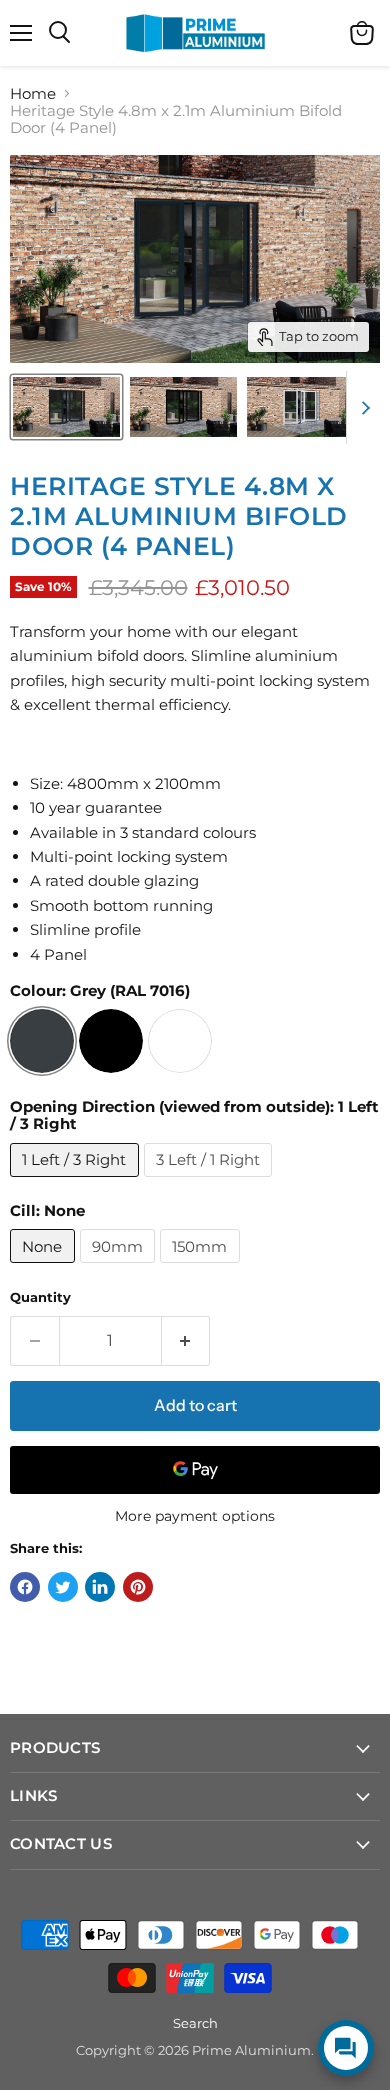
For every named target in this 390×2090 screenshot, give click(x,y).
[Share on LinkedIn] (100, 1587)
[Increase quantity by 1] (186, 1341)
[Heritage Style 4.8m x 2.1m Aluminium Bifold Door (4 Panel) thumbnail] (66, 407)
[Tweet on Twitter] (63, 1587)
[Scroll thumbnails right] (362, 408)
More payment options (195, 1516)
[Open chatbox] (346, 2048)
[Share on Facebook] (25, 1587)
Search (195, 2023)
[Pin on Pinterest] (138, 1587)
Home (33, 93)
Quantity (40, 1297)
